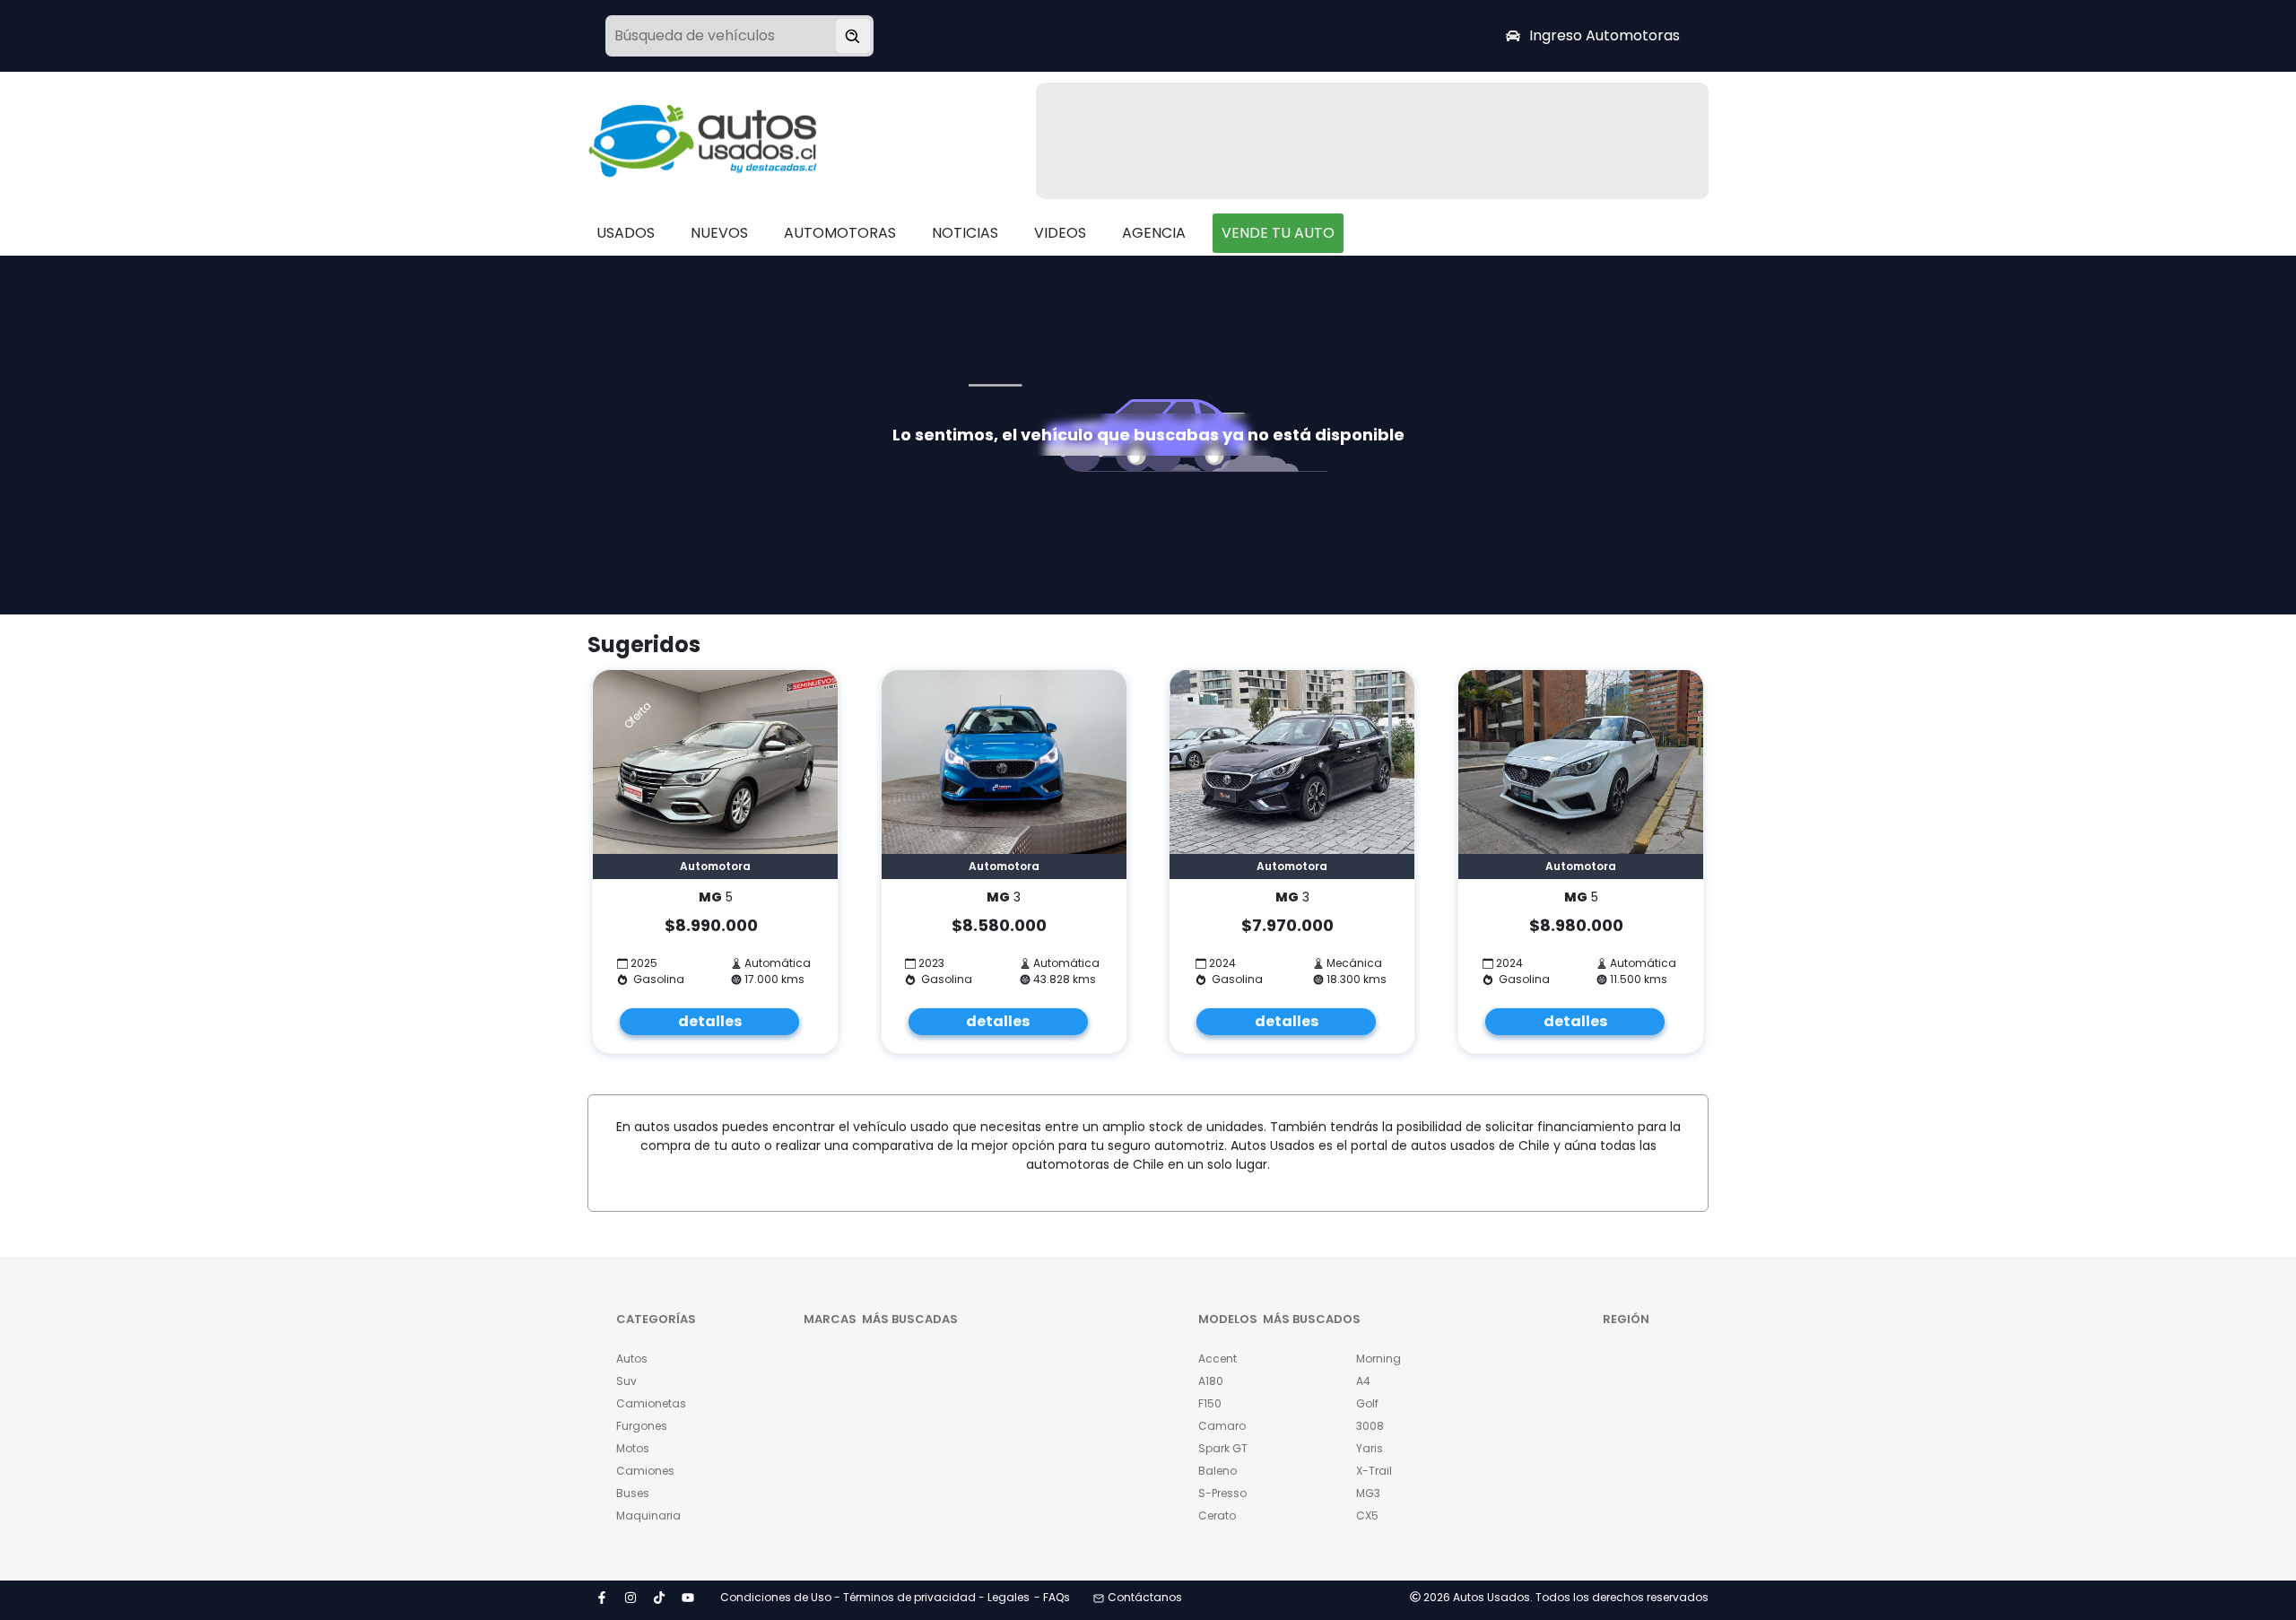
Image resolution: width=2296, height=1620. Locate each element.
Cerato (1217, 1515)
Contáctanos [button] (1145, 1597)
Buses (633, 1493)
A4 (1363, 1381)
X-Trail (1374, 1471)
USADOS (626, 233)
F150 (1210, 1403)
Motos (633, 1448)
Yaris (1370, 1448)
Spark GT (1223, 1448)
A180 (1211, 1381)
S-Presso (1222, 1493)
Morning (1378, 1359)
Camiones (645, 1471)
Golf (1367, 1403)
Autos (632, 1359)
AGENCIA (1154, 233)
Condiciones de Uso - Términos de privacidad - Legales (875, 1597)
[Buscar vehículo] (853, 36)
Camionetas (651, 1403)
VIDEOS (1060, 233)
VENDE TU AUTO (1278, 233)
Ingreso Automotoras (1605, 35)
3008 (1370, 1426)
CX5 (1367, 1515)
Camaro (1222, 1426)
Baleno (1218, 1471)
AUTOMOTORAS (840, 233)
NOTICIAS (965, 233)
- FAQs (1052, 1597)
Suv (626, 1381)
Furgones (642, 1426)
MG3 (1368, 1493)
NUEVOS (719, 233)
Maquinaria (648, 1515)
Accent (1218, 1359)
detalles (710, 1021)
